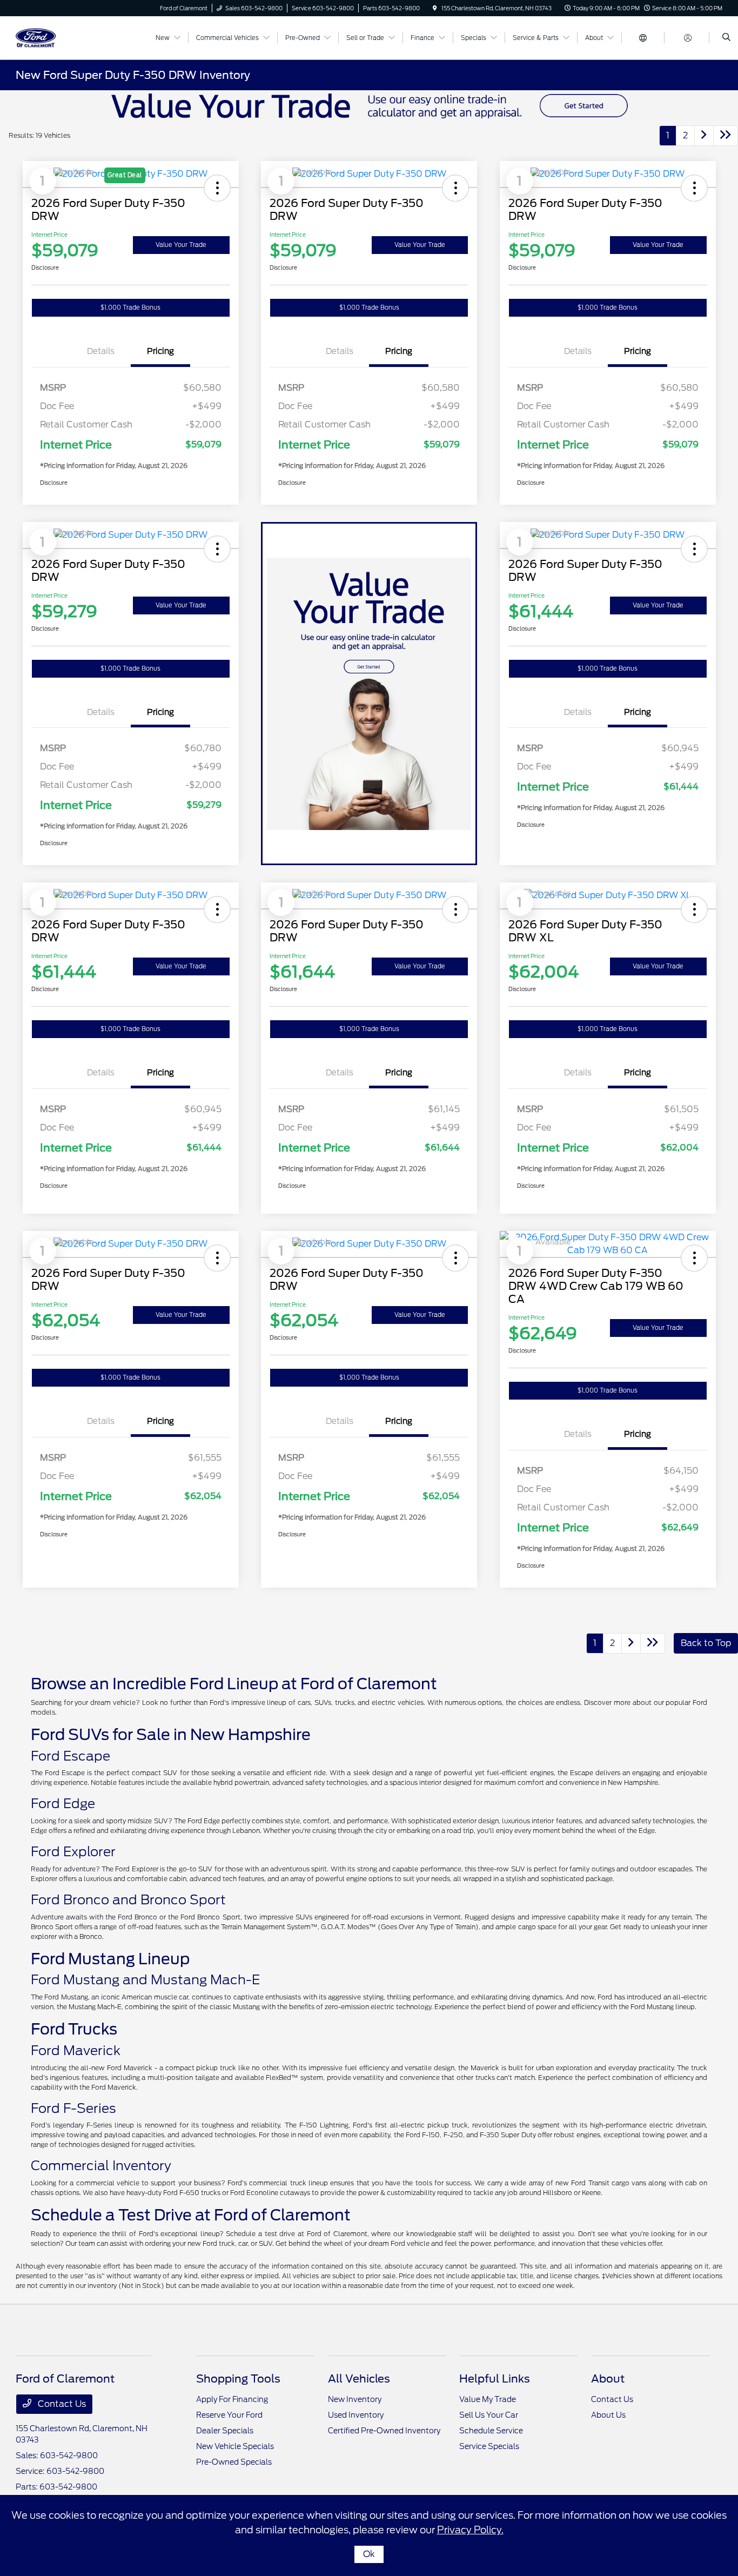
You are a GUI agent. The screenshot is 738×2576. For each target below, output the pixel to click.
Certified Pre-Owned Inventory (384, 2431)
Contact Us (61, 2404)
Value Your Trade (181, 245)
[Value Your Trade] (369, 105)
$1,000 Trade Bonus (130, 307)
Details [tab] (101, 351)
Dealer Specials (225, 2431)
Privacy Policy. (470, 2530)
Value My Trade (488, 2399)
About (608, 2379)
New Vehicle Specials (235, 2446)
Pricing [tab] (160, 351)
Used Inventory (356, 2415)
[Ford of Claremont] (65, 37)
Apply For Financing (232, 2399)
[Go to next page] (704, 136)
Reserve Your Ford (229, 2415)
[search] (726, 38)
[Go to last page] (726, 136)
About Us (608, 2415)
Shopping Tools (238, 2379)
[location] (435, 8)
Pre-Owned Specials (234, 2462)
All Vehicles (359, 2379)
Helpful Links (495, 2379)
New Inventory (355, 2399)
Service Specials (489, 2446)
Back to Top (706, 1643)
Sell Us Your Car (489, 2415)
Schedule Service (491, 2431)
